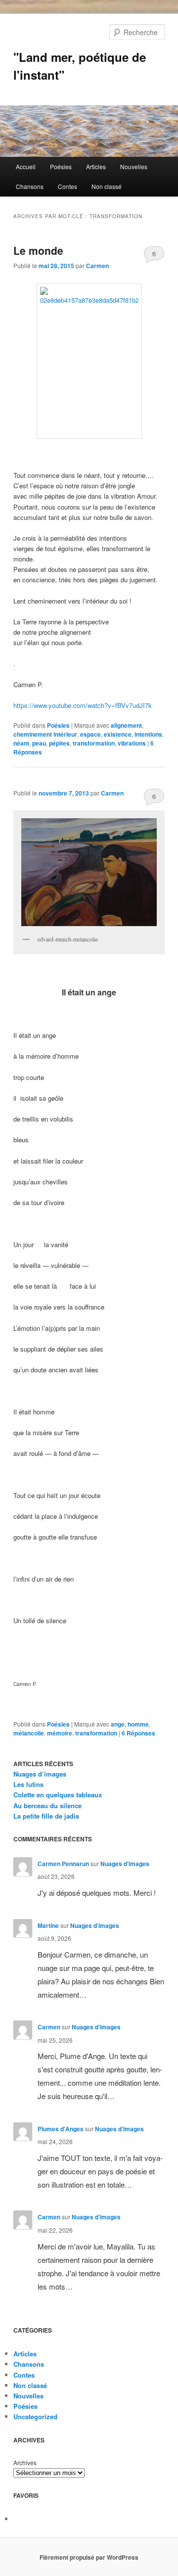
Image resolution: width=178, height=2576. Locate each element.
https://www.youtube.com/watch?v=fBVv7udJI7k (83, 705)
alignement (126, 725)
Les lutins (28, 1784)
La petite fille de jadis (46, 1816)
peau (39, 743)
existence (118, 734)
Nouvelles (134, 166)
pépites (59, 743)
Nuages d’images (40, 1774)
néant (21, 743)
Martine (48, 1925)
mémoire (60, 1733)
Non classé (107, 186)
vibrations (132, 743)
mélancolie (29, 1733)
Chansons (30, 186)
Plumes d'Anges (61, 2129)
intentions (148, 734)
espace (90, 734)
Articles (96, 166)
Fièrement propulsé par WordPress (89, 2557)
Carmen (97, 266)
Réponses (138, 1733)
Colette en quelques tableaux (58, 1795)
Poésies (61, 166)
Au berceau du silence (47, 1805)
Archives (25, 2462)
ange (118, 1724)
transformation (94, 743)
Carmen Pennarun (63, 1864)
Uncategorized (35, 2416)
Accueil (26, 166)
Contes (67, 186)
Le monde (38, 250)
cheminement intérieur (45, 734)
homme (138, 1724)
